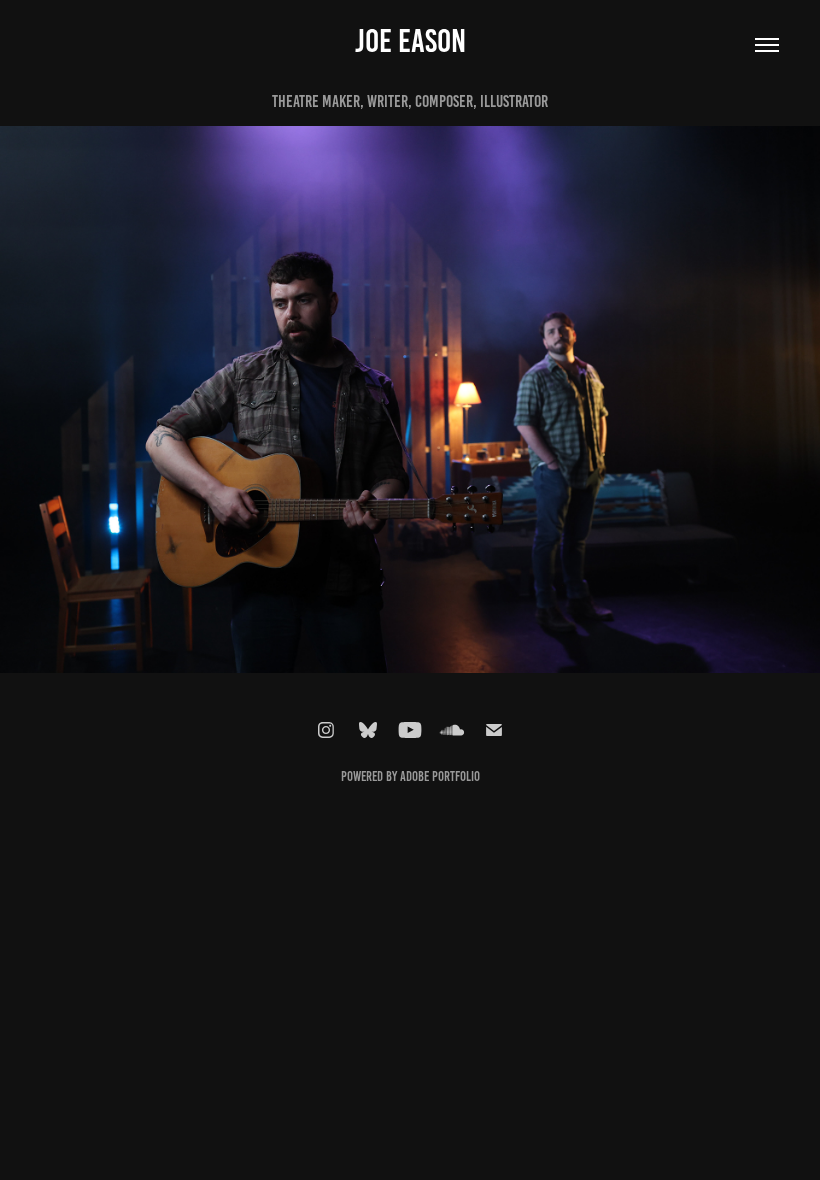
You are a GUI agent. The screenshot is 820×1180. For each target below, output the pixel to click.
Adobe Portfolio (440, 776)
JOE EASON (410, 41)
